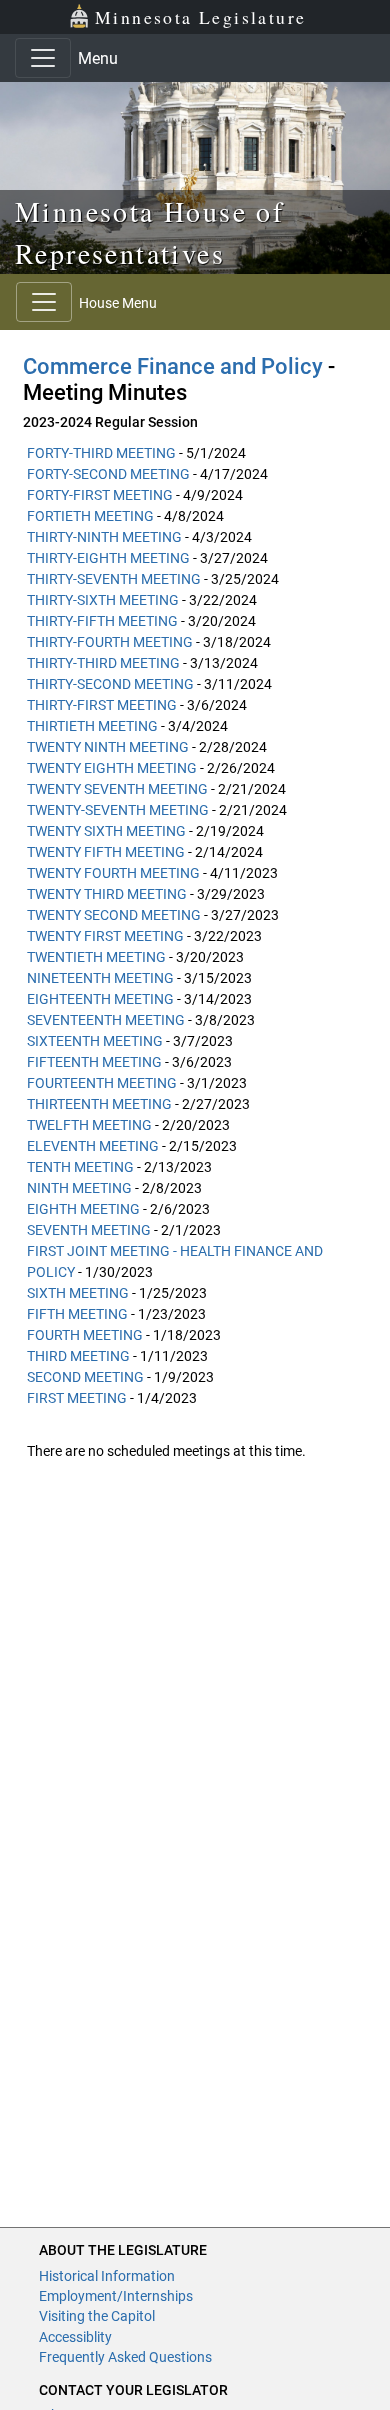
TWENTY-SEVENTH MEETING (118, 810)
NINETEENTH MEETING (100, 978)
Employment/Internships (116, 2296)
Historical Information (107, 2276)
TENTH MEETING (80, 1167)
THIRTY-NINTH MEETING (104, 537)
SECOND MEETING (85, 1377)
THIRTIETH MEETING (92, 726)
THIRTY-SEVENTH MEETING (114, 579)
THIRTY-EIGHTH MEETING (108, 558)
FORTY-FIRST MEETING (100, 495)
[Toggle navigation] (43, 58)
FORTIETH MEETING (90, 516)
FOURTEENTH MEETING (102, 1083)
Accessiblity (75, 2337)
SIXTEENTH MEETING (95, 1041)
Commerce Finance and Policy (173, 366)
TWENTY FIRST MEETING (105, 936)
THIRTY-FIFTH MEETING (102, 621)
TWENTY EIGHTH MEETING (112, 768)
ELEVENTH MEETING (93, 1146)
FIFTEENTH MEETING (94, 1062)
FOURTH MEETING (85, 1335)
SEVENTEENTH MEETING (106, 1020)
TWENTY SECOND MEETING (114, 915)
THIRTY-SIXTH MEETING (103, 600)
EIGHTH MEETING (83, 1209)
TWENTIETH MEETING (96, 957)
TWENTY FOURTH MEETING (113, 873)
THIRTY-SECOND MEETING (110, 684)
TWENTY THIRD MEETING (107, 894)
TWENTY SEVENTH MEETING (117, 789)
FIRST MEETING (77, 1398)
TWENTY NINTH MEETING (108, 747)
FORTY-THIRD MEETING (101, 453)
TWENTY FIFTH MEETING (106, 852)
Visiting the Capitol (97, 2316)
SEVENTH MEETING (89, 1230)
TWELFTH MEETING (89, 1125)
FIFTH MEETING (77, 1314)
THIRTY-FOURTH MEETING (110, 642)
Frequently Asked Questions (125, 2357)
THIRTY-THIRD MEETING (103, 663)
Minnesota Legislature (200, 17)
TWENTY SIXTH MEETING (106, 831)
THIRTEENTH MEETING (99, 1104)
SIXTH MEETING (78, 1293)
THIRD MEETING (78, 1356)
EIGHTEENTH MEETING (100, 999)
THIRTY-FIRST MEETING (102, 705)
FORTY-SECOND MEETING (108, 474)
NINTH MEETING (79, 1188)
